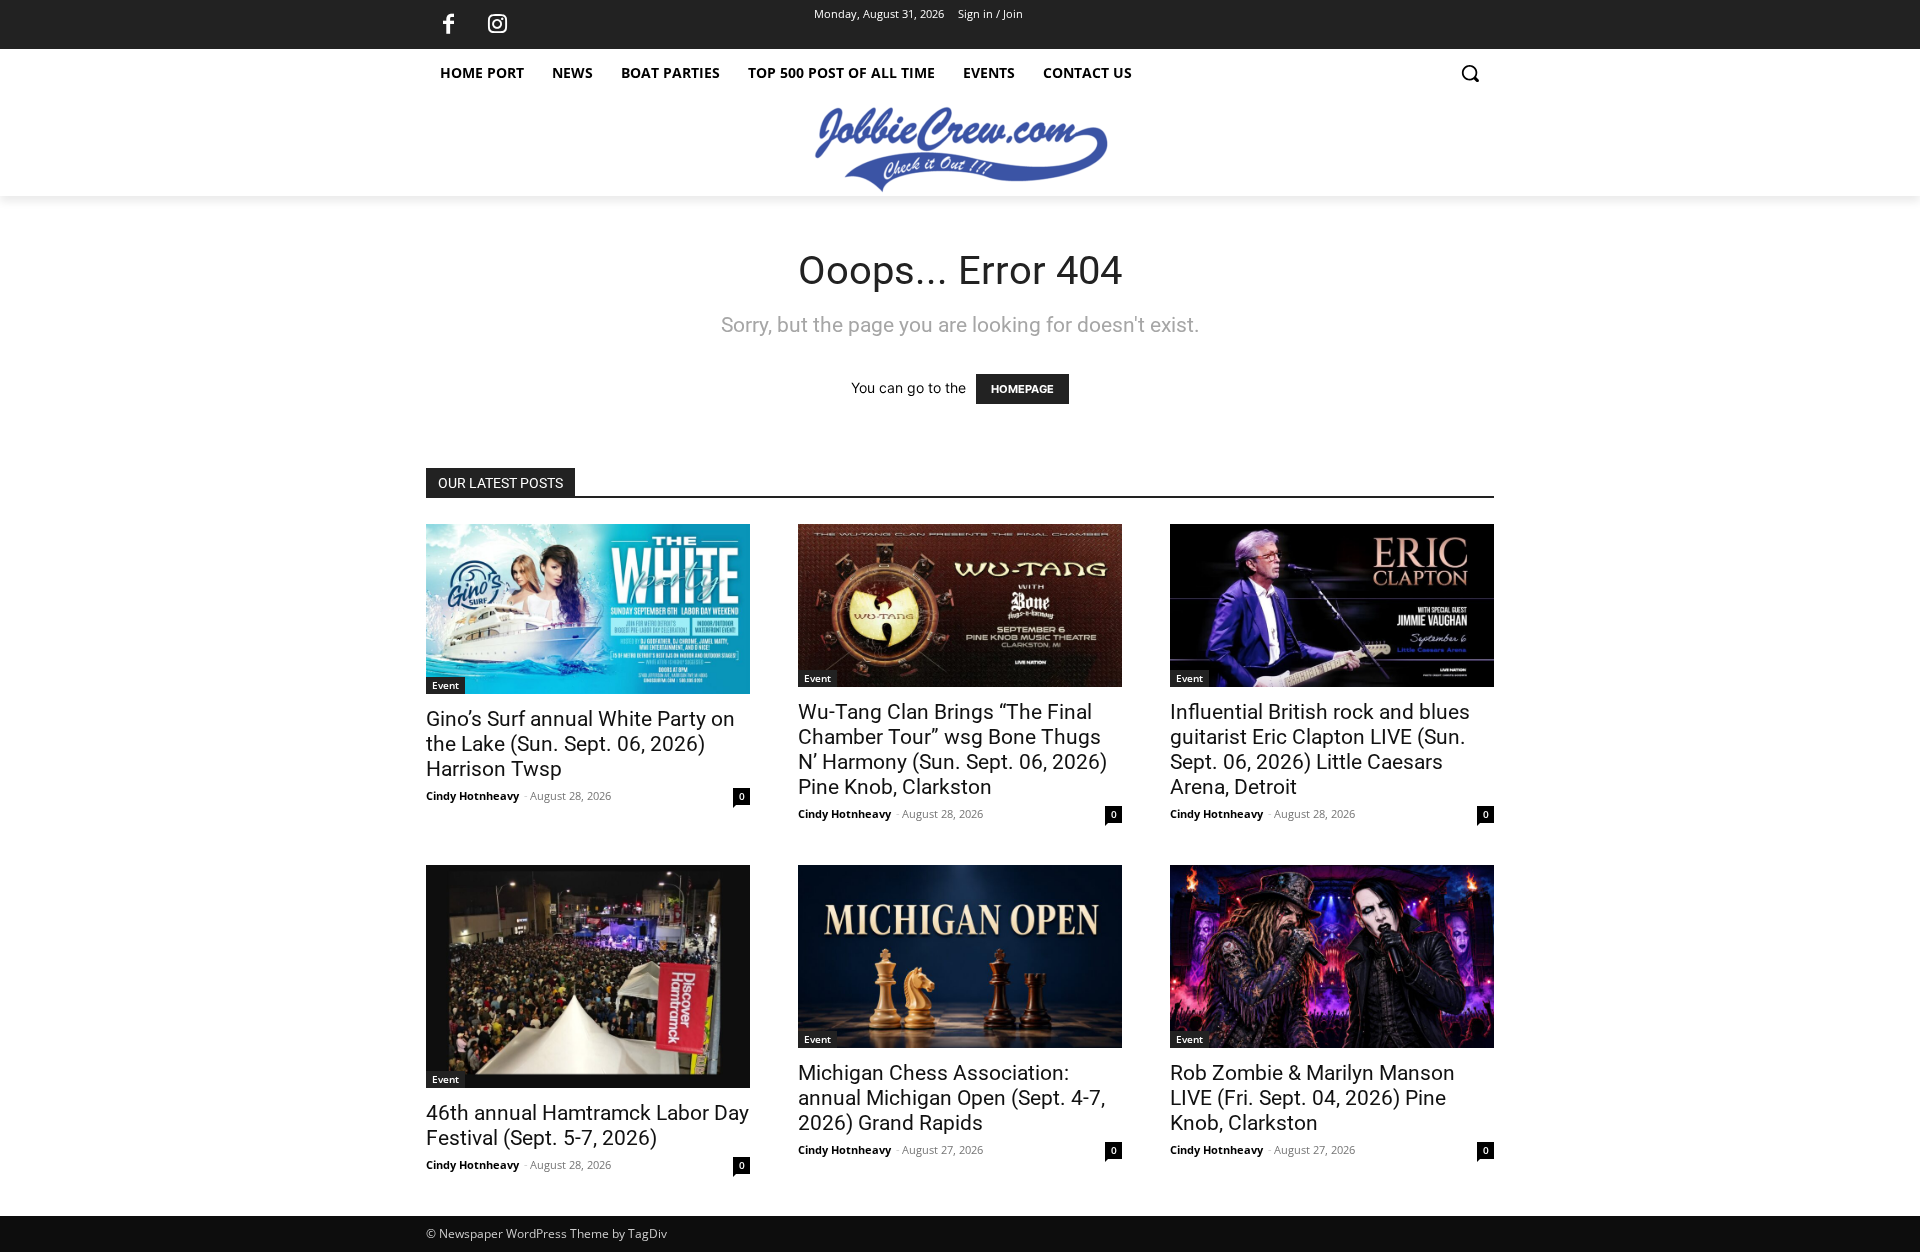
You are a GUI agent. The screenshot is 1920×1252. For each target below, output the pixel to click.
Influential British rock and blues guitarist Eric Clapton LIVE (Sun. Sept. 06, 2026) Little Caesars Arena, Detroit (1320, 749)
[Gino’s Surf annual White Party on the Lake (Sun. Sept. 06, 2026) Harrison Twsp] (588, 609)
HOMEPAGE (1022, 389)
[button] (1470, 73)
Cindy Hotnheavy (472, 795)
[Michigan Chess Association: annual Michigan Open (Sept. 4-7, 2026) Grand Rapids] (960, 956)
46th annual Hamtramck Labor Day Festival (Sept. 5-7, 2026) (587, 1125)
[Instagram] (497, 25)
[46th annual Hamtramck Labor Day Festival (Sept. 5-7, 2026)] (588, 976)
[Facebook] (448, 25)
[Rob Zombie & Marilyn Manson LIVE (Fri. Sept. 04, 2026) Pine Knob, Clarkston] (1332, 956)
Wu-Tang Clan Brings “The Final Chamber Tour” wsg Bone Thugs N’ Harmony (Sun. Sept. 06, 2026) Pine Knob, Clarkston (952, 749)
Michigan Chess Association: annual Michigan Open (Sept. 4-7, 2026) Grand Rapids (951, 1098)
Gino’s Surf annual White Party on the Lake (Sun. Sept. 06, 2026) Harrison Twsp (580, 744)
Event (445, 685)
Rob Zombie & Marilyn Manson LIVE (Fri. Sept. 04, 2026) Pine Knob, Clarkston (1312, 1098)
